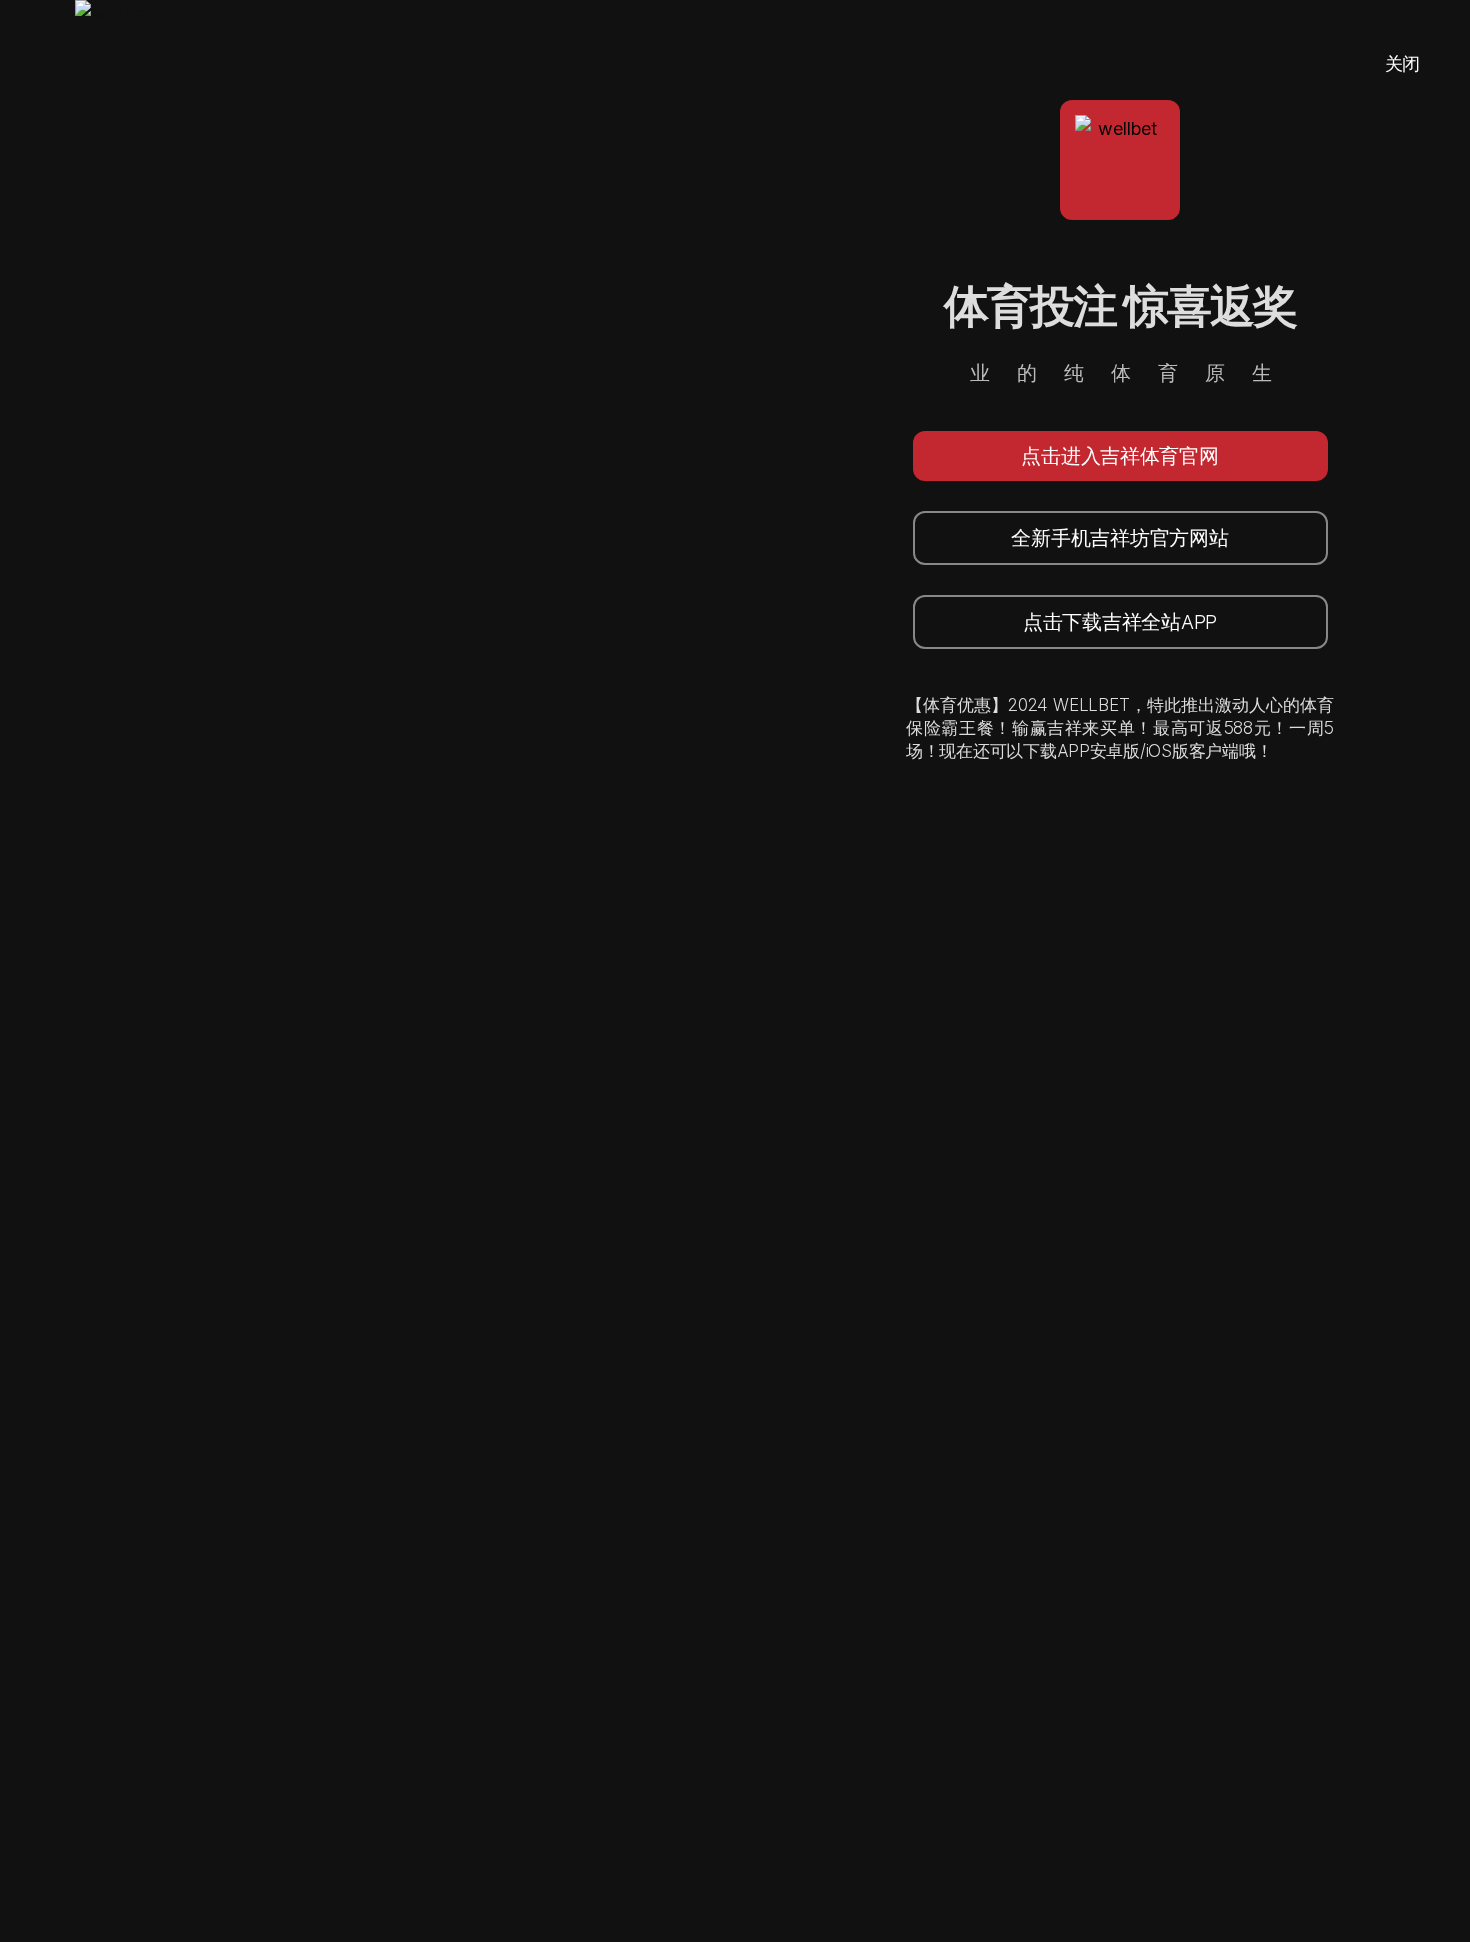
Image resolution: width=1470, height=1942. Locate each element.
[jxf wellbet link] (142, 971)
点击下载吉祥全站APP (1120, 622)
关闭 (1402, 63)
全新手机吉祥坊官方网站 (1119, 538)
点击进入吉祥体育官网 (1119, 456)
